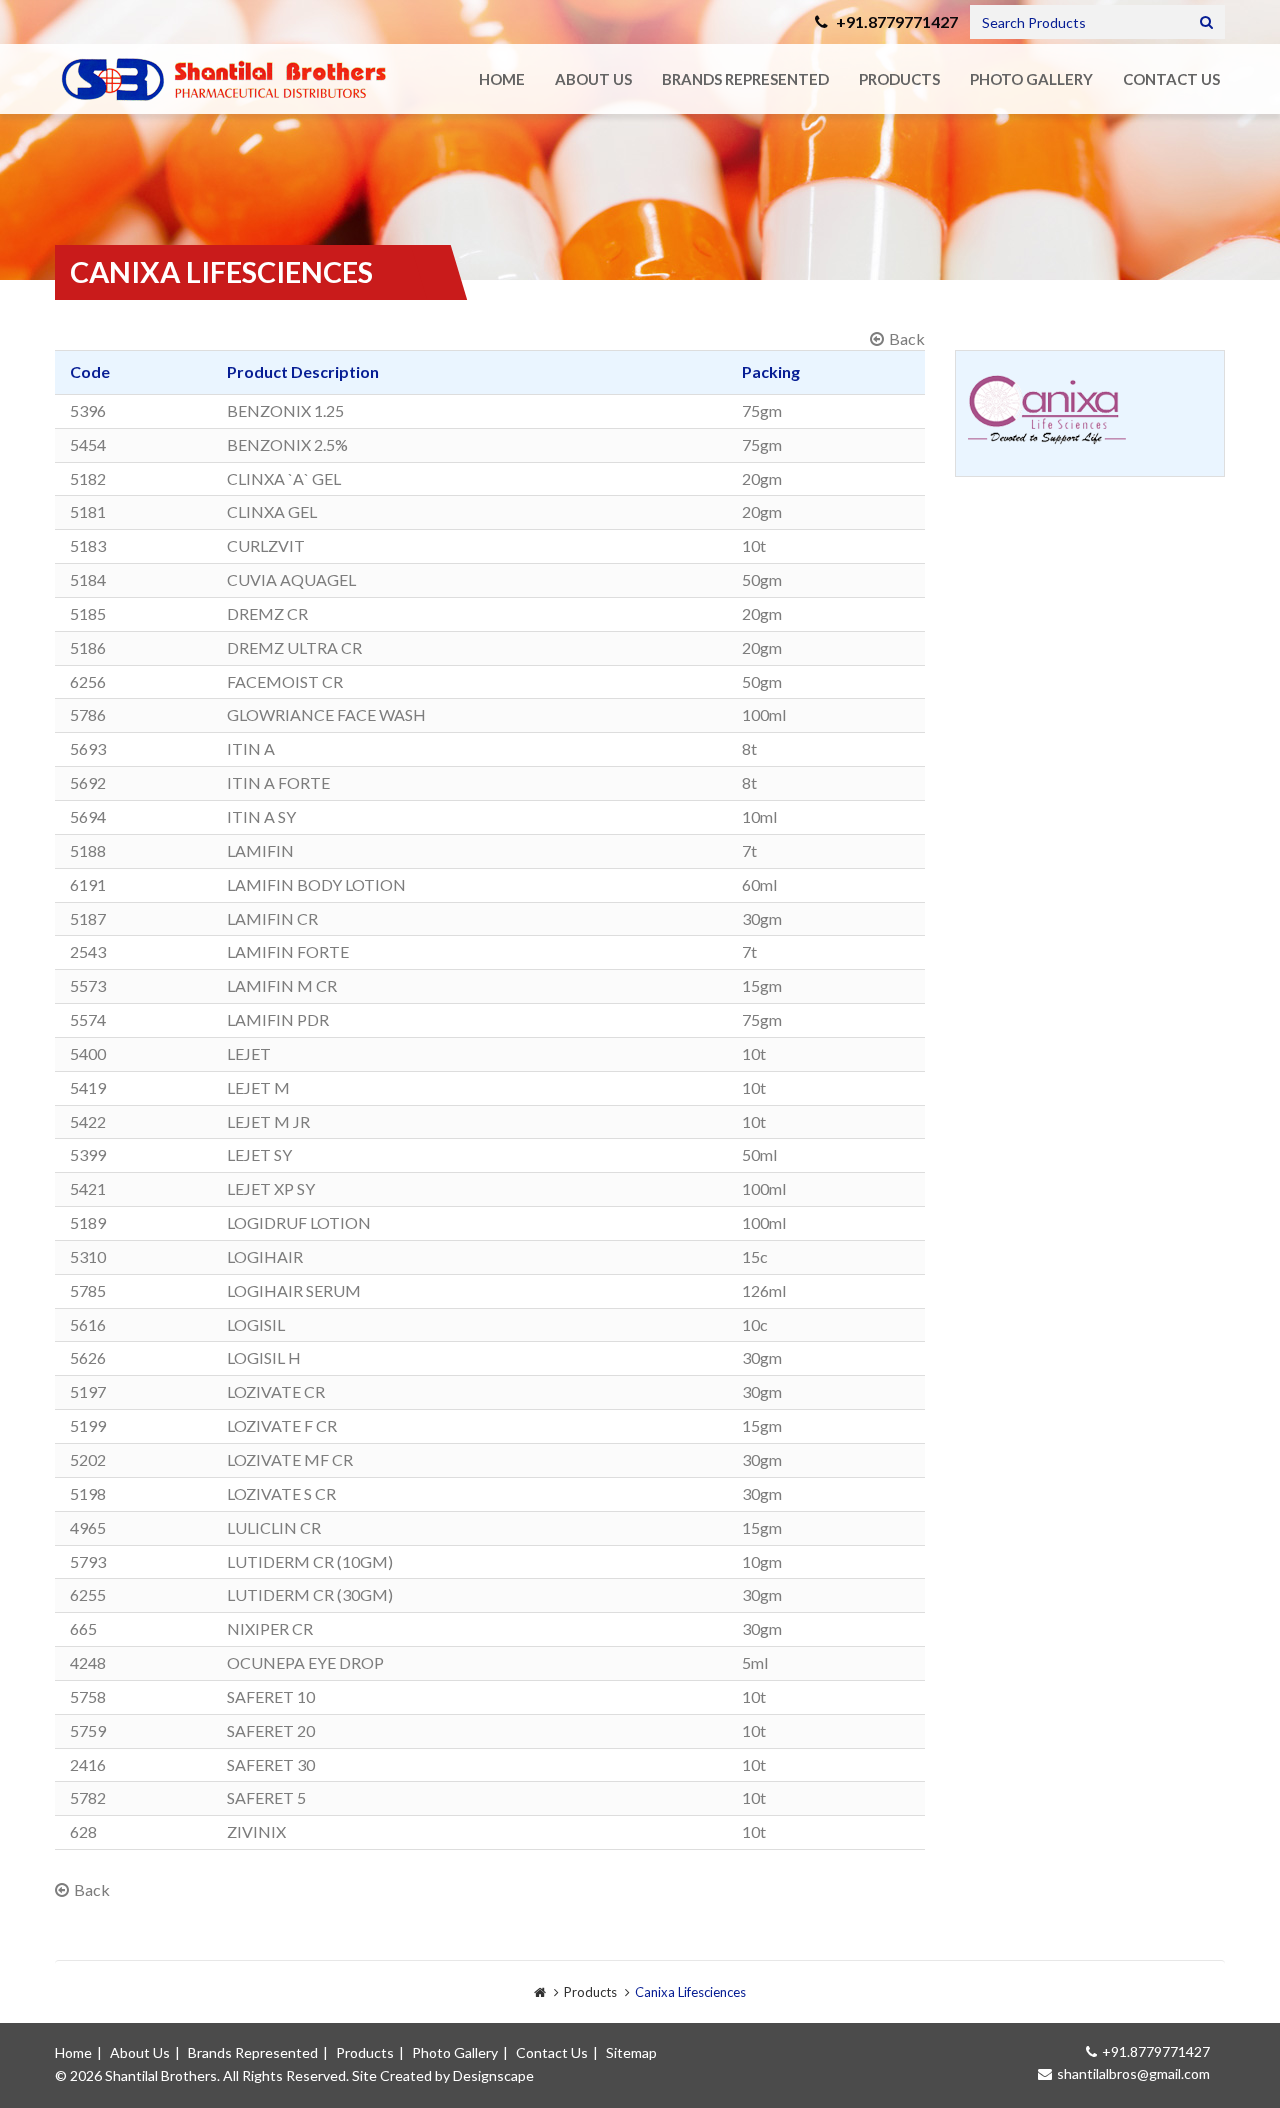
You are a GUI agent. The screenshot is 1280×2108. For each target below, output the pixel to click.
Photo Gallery (1031, 79)
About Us (593, 79)
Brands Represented (745, 79)
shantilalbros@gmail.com (1133, 2073)
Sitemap (631, 2052)
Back (907, 338)
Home (502, 79)
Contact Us (1171, 79)
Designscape (493, 2075)
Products (899, 79)
